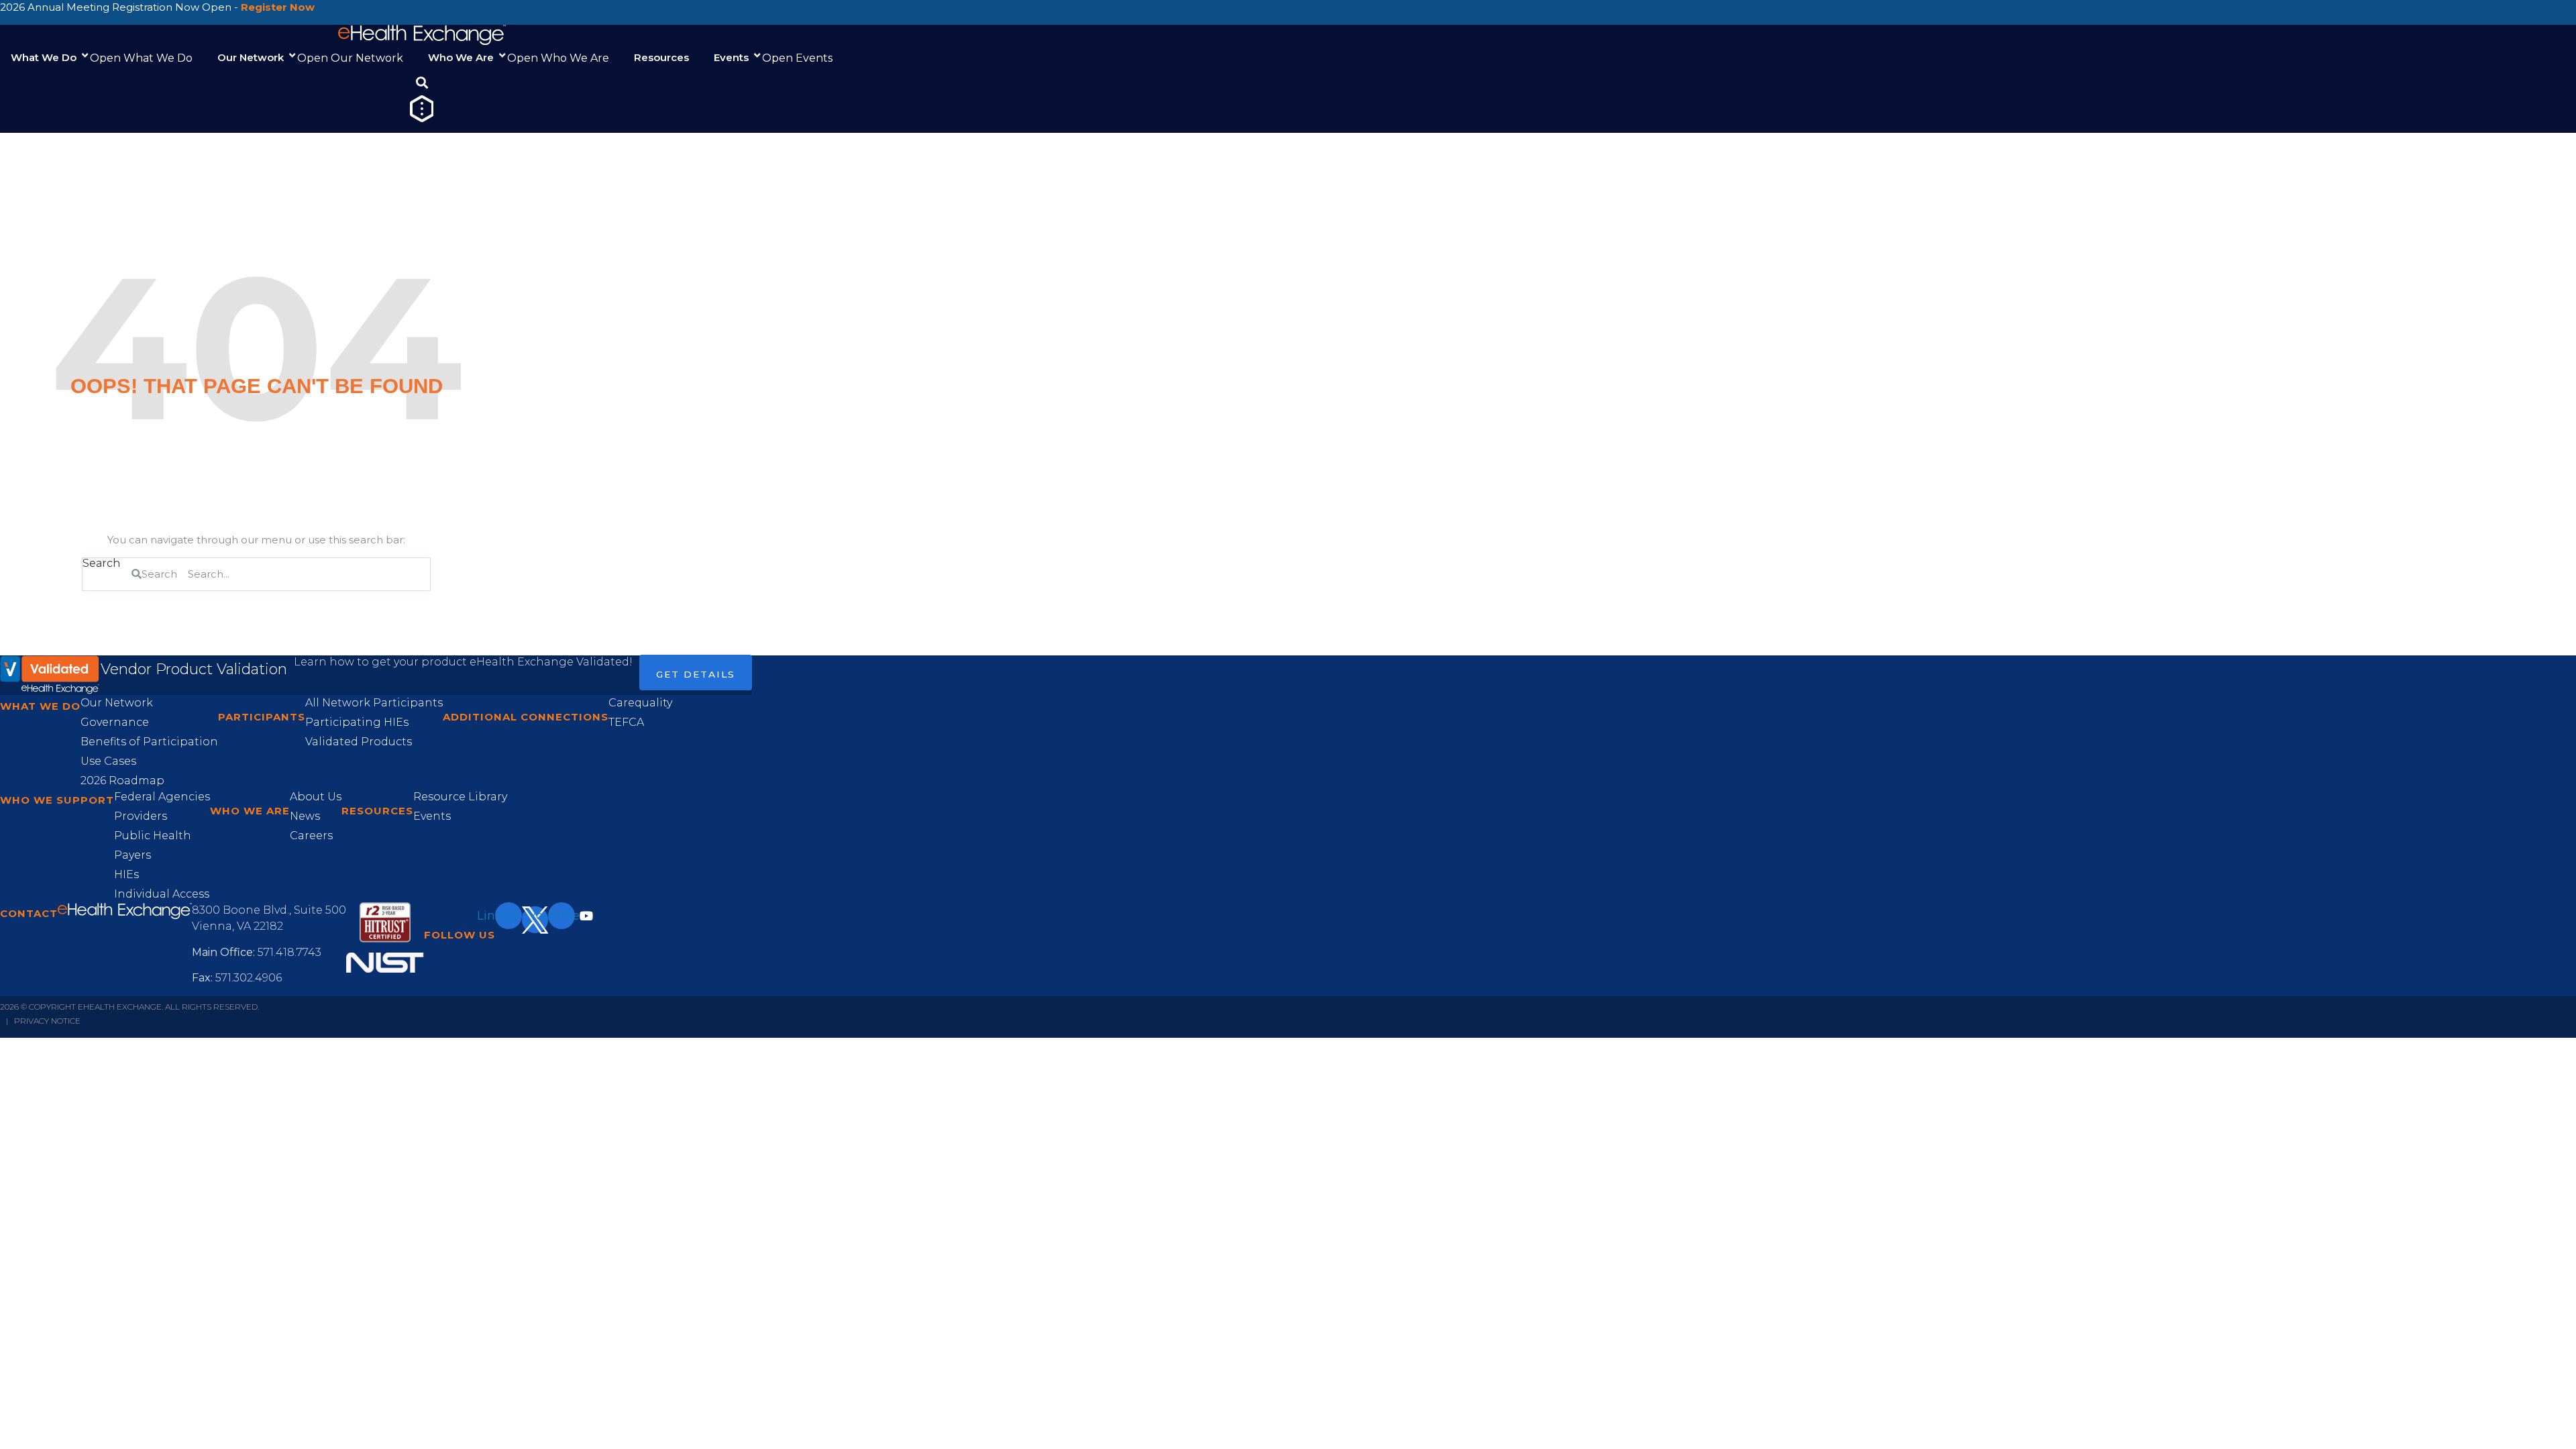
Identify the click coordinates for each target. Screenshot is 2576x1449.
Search (101, 564)
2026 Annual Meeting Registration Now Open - (157, 7)
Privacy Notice (47, 1021)
